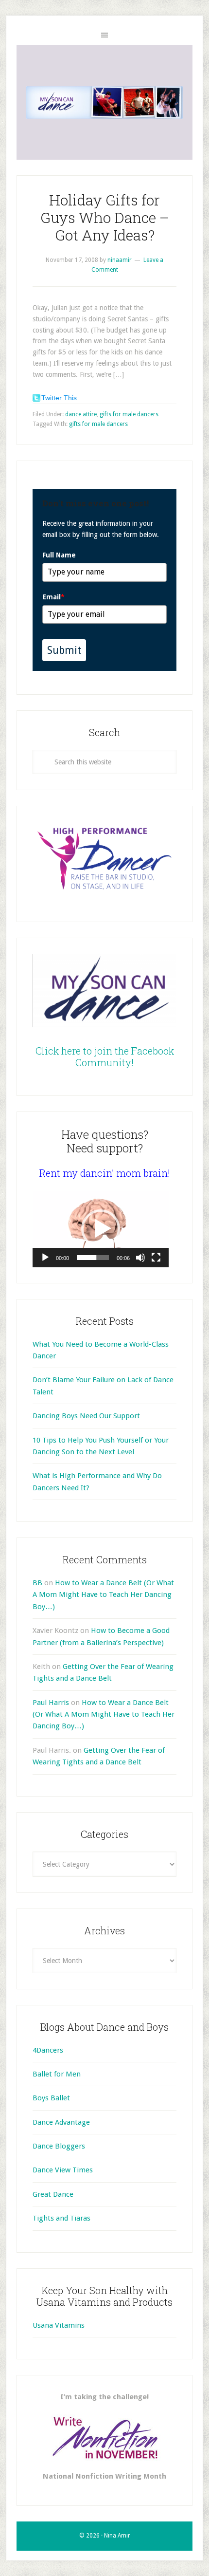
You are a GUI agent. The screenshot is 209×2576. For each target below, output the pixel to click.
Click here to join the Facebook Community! (105, 1056)
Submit (64, 650)
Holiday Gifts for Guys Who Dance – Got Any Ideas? (105, 217)
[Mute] (140, 1258)
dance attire (81, 414)
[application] (101, 1229)
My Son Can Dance (104, 102)
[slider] (93, 1258)
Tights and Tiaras (61, 2218)
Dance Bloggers (59, 2146)
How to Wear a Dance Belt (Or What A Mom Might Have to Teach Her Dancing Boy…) (103, 1595)
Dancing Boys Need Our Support (86, 1416)
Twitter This (59, 398)
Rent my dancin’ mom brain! (105, 1173)
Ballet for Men (57, 2074)
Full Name (59, 555)
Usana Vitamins (59, 2325)
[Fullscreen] (156, 1258)
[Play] (45, 1258)
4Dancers (48, 2050)
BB (37, 1583)
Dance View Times (63, 2170)
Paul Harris (51, 1703)
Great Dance (53, 2194)
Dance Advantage (61, 2122)
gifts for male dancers (129, 414)
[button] (101, 1229)
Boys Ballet (51, 2098)
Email (53, 597)
